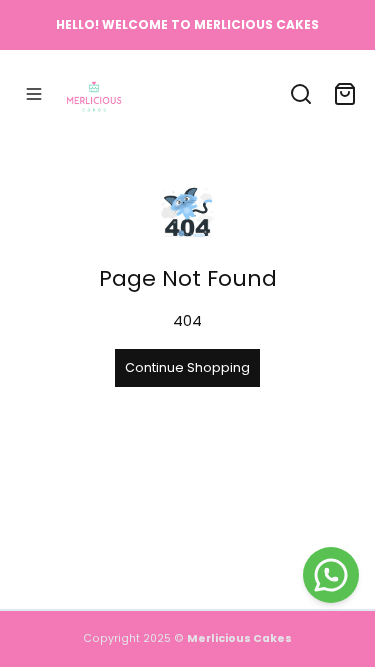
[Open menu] (34, 94)
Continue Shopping (187, 367)
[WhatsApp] (331, 575)
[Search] (301, 94)
